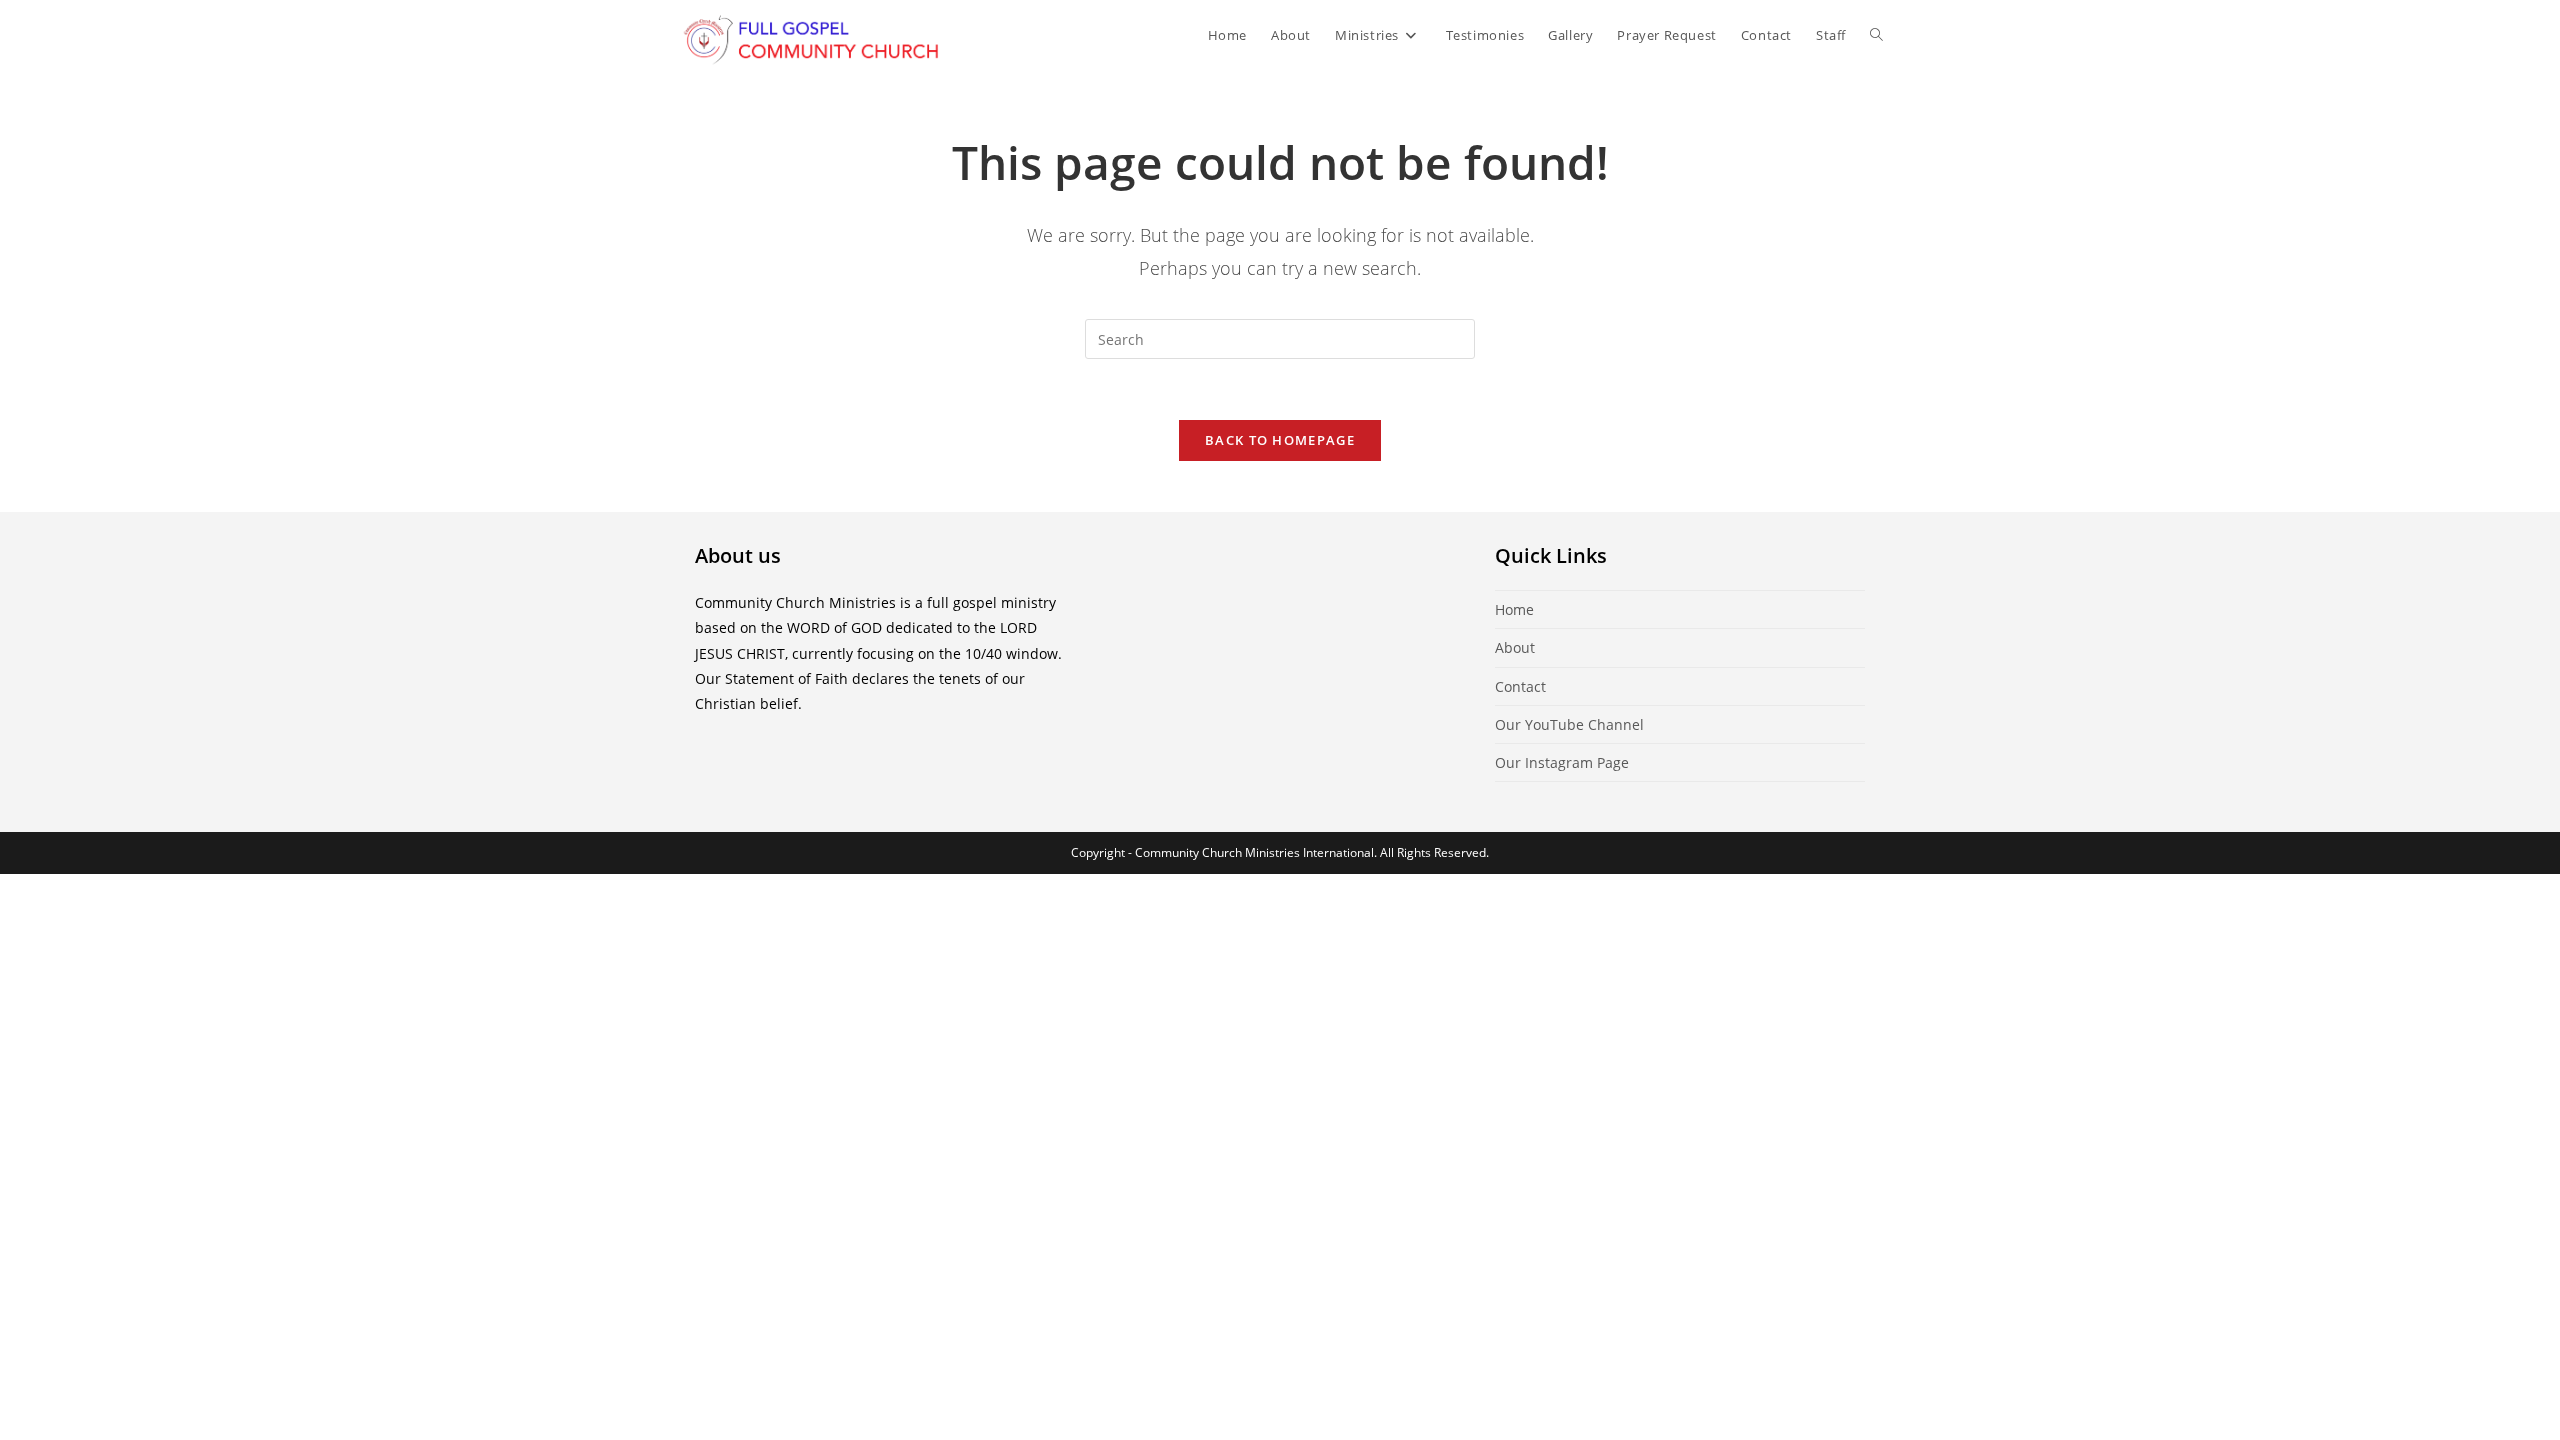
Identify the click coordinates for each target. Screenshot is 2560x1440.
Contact (1520, 686)
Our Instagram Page (1562, 762)
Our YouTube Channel (1569, 724)
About (1515, 647)
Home (1514, 609)
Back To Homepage (1280, 440)
